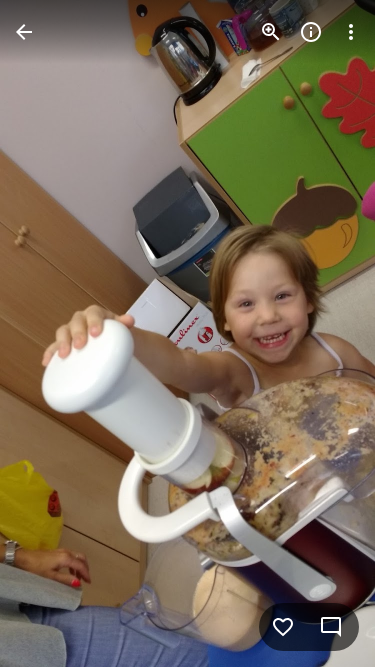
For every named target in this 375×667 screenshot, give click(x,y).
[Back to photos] (24, 32)
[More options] (351, 32)
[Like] (283, 627)
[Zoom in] (271, 32)
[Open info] (311, 32)
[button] (56, 334)
